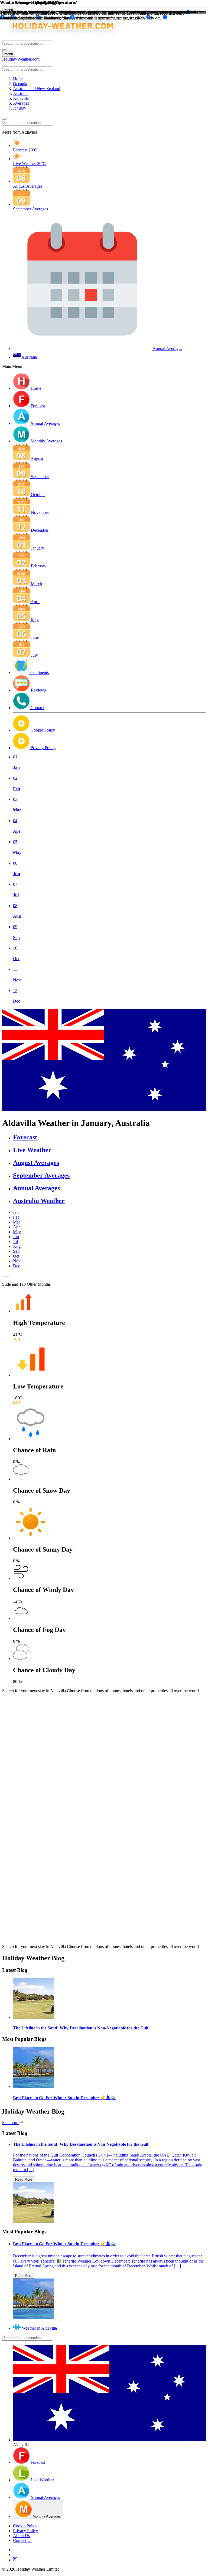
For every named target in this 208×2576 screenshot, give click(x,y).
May (17, 1232)
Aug (17, 1246)
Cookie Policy (25, 2526)
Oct (16, 1256)
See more (11, 2123)
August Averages (36, 1163)
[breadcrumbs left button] (4, 119)
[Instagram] (109, 2560)
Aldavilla (21, 98)
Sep (16, 1251)
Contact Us (23, 2540)
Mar (17, 1222)
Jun (16, 1237)
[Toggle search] (4, 50)
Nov (17, 1261)
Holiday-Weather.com (21, 59)
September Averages (41, 1175)
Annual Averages (36, 1188)
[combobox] (27, 43)
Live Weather (32, 1150)
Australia (21, 93)
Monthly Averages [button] (46, 441)
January (20, 108)
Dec (17, 1266)
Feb (16, 1217)
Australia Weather (39, 1201)
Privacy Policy (25, 2531)
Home (18, 79)
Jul (15, 1241)
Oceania (20, 84)
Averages (21, 103)
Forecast (25, 1137)
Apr (16, 1227)
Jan (16, 1212)
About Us (21, 2536)
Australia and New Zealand (37, 89)
